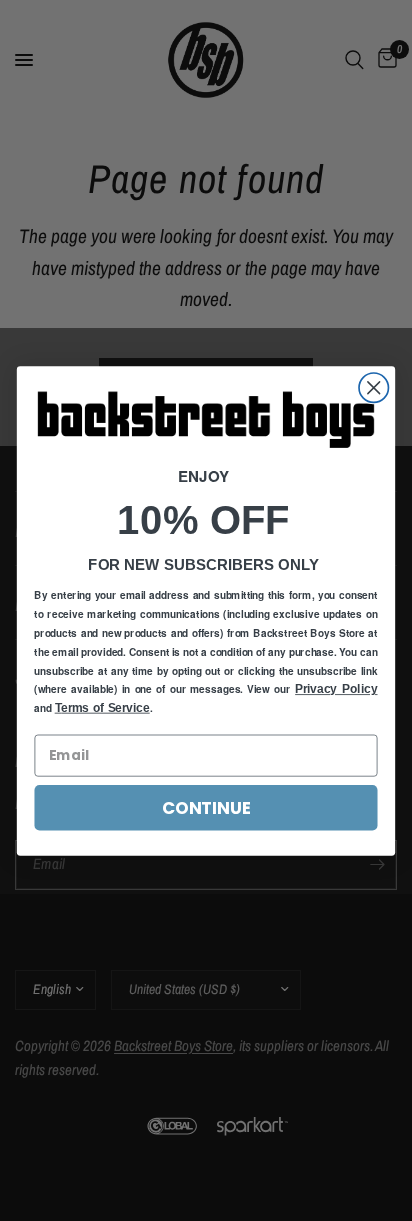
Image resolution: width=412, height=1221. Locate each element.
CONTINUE (206, 807)
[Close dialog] (373, 387)
